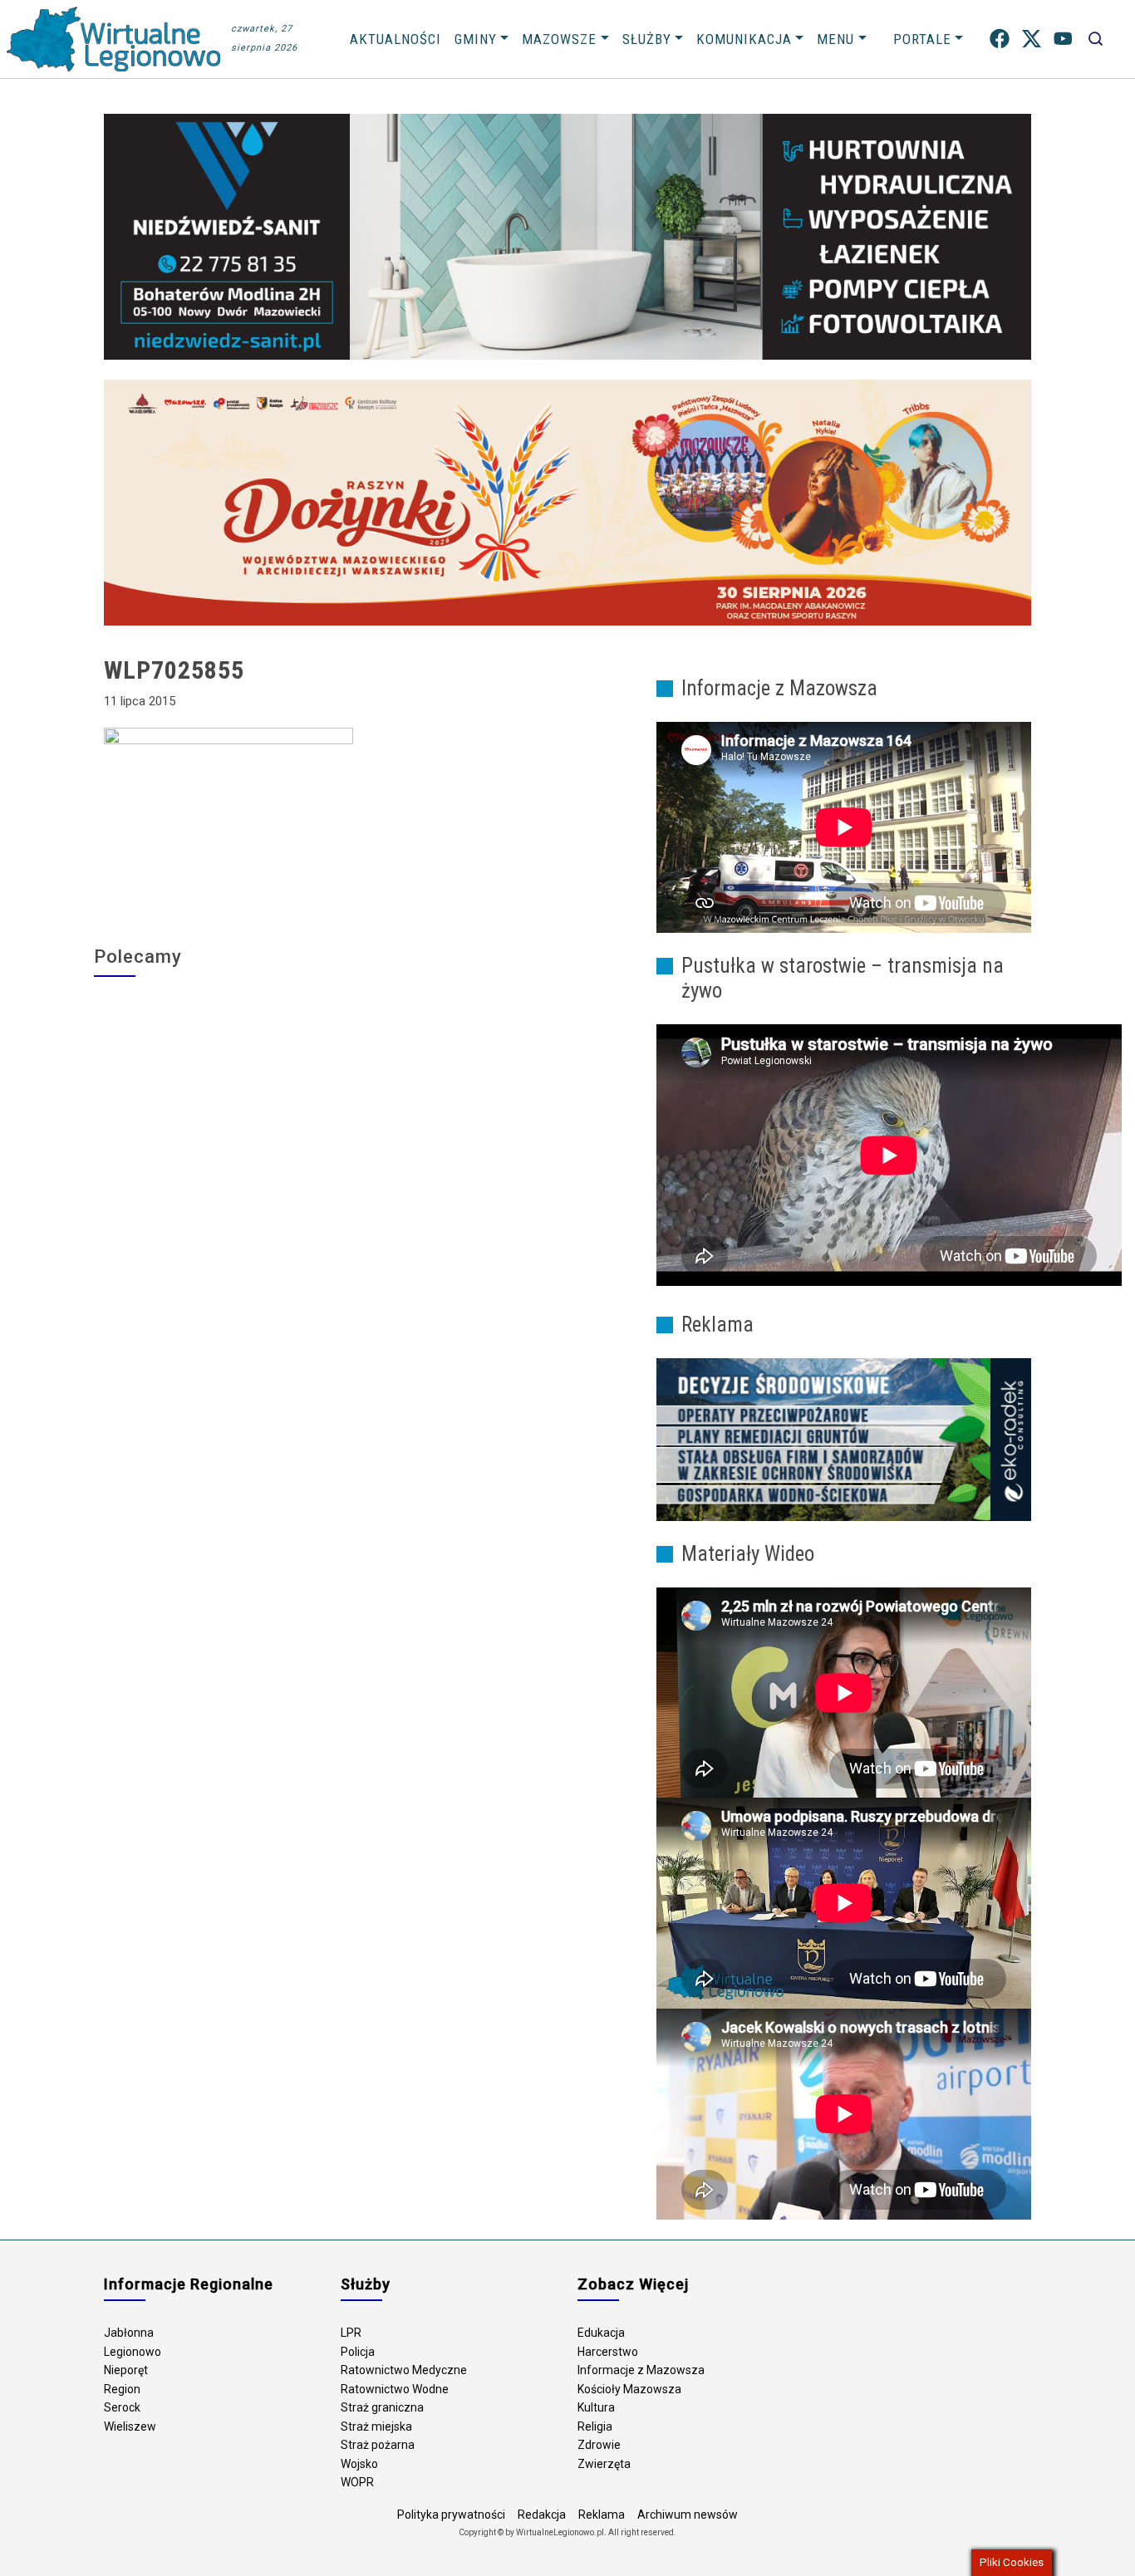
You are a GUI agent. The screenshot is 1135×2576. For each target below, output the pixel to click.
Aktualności (396, 39)
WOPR (357, 2482)
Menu (835, 39)
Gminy (476, 39)
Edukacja (601, 2333)
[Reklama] (844, 1439)
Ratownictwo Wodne (395, 2389)
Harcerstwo (608, 2352)
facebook (1000, 39)
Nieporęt (126, 2370)
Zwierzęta (604, 2464)
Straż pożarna (378, 2445)
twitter (1032, 39)
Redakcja (542, 2515)
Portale (922, 39)
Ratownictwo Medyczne (404, 2370)
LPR (351, 2333)
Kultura (596, 2407)
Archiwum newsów (688, 2515)
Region (122, 2389)
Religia (595, 2426)
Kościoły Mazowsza (629, 2389)
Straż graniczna (382, 2407)
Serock (122, 2407)
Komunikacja (744, 39)
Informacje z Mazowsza (641, 2370)
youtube (1063, 39)
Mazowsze (559, 39)
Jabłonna (129, 2333)
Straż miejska (376, 2426)
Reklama (602, 2515)
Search (1096, 39)
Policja (358, 2352)
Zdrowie (599, 2445)
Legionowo (133, 2352)
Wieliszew (130, 2426)
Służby (647, 39)
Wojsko (359, 2464)
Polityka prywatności (451, 2515)
